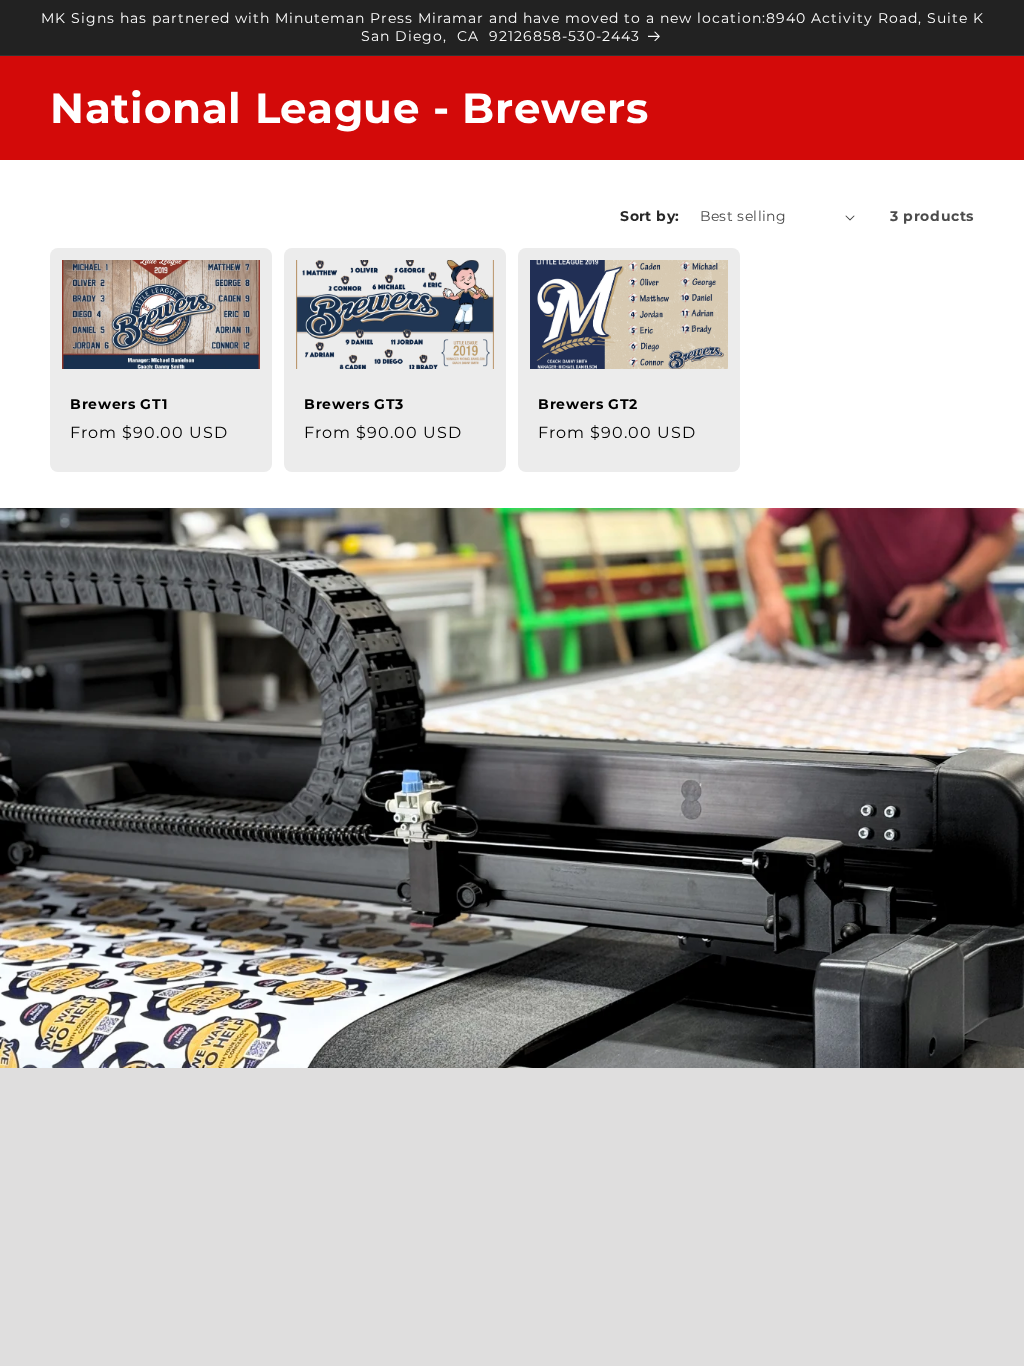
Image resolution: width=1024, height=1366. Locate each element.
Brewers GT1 (119, 404)
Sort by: (649, 216)
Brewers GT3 (354, 404)
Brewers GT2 (588, 404)
